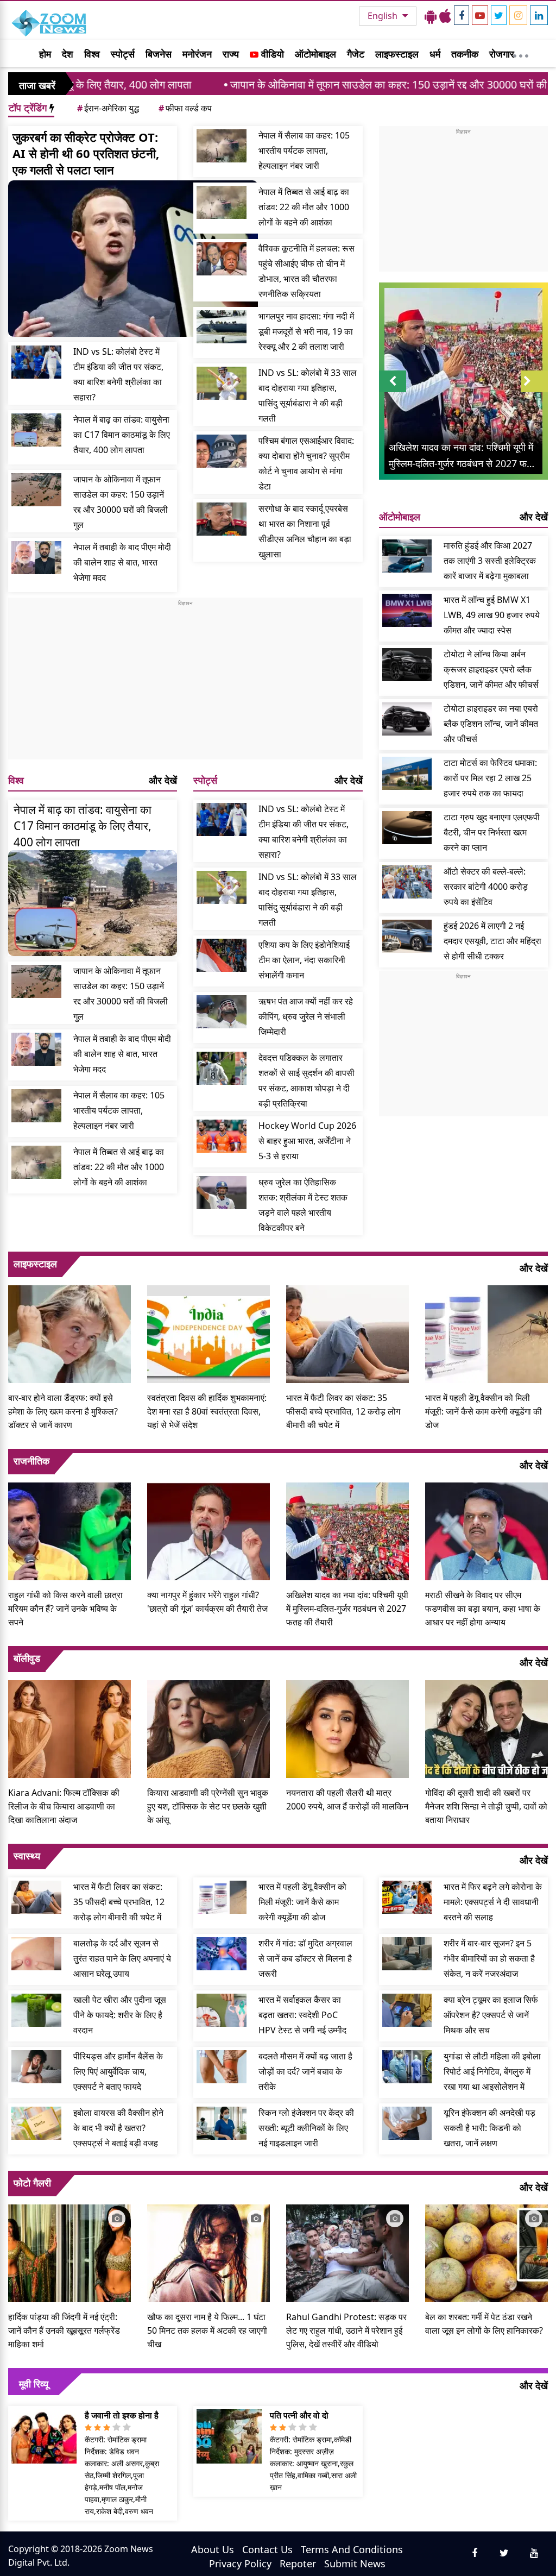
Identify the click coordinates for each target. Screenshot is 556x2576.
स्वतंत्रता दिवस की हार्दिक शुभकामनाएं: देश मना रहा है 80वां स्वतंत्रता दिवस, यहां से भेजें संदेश (207, 1411)
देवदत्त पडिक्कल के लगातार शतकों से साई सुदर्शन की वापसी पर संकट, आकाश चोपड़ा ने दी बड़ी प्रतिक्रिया (307, 1080)
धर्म (435, 54)
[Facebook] (462, 15)
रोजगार (502, 54)
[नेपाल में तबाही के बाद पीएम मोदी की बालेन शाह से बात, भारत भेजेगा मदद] (36, 558)
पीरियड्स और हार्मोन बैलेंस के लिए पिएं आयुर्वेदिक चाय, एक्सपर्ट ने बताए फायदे (118, 2071)
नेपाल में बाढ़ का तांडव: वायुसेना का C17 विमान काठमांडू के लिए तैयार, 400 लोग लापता (122, 435)
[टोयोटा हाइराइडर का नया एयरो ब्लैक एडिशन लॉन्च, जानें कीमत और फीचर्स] (407, 719)
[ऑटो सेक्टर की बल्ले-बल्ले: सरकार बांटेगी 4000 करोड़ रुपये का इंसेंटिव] (407, 882)
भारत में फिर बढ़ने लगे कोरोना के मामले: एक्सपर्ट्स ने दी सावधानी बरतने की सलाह (493, 1902)
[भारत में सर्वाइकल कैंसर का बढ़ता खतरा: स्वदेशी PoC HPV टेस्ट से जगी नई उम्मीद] (222, 2010)
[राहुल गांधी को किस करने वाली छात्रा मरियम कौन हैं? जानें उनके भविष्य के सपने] (69, 1530)
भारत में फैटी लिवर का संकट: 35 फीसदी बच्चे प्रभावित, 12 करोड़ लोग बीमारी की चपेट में (343, 1411)
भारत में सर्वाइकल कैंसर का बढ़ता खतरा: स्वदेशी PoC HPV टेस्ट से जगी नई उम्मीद (302, 2015)
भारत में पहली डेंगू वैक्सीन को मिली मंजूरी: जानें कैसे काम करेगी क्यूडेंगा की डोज (484, 1411)
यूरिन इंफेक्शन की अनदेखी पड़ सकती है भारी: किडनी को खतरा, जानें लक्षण (489, 2128)
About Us (213, 2549)
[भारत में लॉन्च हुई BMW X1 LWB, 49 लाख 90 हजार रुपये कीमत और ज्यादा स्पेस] (407, 610)
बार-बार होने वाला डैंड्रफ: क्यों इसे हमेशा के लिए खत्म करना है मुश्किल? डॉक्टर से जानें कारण (63, 1411)
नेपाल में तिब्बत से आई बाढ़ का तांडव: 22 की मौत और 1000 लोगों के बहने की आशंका (304, 207)
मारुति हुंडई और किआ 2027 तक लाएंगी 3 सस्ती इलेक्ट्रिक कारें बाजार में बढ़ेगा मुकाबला (490, 561)
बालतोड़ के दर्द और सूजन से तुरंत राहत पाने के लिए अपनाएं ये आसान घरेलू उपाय (122, 1958)
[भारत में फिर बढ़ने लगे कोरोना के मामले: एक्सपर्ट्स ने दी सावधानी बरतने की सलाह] (407, 1897)
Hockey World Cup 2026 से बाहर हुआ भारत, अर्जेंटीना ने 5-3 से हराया (307, 1141)
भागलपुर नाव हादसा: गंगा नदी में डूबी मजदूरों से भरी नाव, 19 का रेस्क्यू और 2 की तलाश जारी (306, 331)
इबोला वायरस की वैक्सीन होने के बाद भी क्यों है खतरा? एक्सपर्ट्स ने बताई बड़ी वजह (118, 2128)
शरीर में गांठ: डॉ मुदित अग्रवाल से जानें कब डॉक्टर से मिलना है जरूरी (305, 1958)
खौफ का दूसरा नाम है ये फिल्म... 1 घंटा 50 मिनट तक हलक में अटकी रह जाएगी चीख (207, 2330)
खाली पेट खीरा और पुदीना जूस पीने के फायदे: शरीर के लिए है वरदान (120, 2015)
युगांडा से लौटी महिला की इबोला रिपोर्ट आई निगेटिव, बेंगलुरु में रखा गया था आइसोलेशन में (492, 2071)
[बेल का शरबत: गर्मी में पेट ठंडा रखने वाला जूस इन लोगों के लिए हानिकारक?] (486, 2252)
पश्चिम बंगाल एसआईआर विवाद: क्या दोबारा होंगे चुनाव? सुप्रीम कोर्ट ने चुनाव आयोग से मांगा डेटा (306, 463)
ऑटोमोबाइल (315, 54)
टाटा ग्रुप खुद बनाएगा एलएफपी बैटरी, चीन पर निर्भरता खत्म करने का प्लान (492, 832)
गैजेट (356, 54)
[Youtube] (480, 15)
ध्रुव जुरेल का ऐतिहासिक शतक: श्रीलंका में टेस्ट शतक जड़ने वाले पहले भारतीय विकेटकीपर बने (303, 1205)
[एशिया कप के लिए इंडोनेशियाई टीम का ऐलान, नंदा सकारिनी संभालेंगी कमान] (222, 955)
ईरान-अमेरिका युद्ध (108, 108)
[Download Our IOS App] (445, 16)
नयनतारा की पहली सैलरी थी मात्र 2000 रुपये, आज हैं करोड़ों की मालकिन (347, 1799)
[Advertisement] (185, 683)
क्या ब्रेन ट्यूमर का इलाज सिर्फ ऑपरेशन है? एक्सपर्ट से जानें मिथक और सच (491, 2015)
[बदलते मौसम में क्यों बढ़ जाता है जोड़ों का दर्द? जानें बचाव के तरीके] (222, 2067)
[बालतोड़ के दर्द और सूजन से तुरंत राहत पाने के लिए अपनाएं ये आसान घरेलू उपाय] (36, 1954)
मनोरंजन (197, 54)
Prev (392, 392)
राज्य (231, 54)
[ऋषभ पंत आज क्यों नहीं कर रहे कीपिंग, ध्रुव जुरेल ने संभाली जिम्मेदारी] (222, 1012)
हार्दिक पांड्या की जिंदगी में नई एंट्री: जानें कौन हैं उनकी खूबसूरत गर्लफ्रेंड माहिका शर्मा (64, 2330)
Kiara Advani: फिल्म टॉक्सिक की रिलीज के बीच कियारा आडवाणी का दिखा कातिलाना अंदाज (64, 1806)
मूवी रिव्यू (34, 2384)
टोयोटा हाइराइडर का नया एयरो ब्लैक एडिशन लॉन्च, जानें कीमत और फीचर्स (491, 724)
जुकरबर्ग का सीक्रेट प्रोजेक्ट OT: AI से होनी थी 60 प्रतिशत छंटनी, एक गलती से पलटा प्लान (86, 153)
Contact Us (267, 2549)
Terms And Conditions (352, 2549)
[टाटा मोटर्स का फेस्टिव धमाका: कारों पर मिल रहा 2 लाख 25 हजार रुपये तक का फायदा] (407, 773)
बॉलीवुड (27, 1658)
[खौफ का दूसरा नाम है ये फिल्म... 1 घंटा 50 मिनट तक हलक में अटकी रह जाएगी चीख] (208, 2252)
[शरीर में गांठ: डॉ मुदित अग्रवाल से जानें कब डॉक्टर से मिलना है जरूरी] (222, 1954)
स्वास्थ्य (27, 1856)
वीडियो (271, 54)
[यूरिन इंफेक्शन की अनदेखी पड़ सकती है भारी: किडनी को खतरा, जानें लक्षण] (407, 2123)
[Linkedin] (539, 15)
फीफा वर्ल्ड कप (185, 108)
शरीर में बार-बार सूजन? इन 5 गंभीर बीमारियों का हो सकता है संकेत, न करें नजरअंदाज (489, 1958)
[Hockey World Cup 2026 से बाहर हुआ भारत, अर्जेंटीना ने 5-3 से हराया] (222, 1136)
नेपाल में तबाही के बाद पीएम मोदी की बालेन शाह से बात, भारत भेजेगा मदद (122, 562)
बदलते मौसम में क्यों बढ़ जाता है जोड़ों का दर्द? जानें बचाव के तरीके (305, 2071)
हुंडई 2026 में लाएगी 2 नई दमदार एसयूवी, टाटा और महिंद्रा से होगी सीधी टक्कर (492, 941)
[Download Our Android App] (431, 16)
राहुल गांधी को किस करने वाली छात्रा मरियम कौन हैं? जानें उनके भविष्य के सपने (65, 1609)
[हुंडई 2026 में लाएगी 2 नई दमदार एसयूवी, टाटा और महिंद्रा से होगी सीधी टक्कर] (407, 936)
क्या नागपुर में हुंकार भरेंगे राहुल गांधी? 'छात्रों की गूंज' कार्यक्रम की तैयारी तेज (207, 1602)
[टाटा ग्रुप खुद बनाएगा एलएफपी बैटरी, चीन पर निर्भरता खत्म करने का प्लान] (407, 828)
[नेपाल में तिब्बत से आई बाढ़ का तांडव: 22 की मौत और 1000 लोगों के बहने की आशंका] (222, 202)
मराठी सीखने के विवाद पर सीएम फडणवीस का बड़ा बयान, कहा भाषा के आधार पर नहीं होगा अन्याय (483, 1609)
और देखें (163, 780)
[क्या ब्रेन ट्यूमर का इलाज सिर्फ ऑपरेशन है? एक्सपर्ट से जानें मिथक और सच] (407, 2010)
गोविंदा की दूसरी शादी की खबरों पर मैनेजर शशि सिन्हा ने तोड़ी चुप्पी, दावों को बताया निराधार (486, 1806)
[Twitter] (499, 15)
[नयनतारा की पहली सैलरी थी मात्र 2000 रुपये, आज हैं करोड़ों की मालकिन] (347, 1727)
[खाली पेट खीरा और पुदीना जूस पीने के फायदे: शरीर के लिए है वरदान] (36, 2010)
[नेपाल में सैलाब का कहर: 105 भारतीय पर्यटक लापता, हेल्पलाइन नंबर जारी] (222, 146)
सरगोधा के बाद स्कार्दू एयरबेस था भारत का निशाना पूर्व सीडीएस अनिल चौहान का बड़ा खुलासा (305, 531)
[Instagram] (518, 15)
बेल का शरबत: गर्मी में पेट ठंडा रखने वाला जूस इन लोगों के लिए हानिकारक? (484, 2324)
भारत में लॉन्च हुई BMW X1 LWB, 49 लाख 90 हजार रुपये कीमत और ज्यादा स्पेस (492, 615)
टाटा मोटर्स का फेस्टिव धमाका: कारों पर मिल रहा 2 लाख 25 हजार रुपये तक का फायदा (490, 778)
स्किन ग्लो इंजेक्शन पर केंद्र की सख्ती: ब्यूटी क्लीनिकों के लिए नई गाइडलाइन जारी (306, 2128)
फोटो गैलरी (32, 2183)
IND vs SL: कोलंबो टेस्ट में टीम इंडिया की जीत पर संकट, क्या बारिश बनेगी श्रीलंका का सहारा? (118, 374)
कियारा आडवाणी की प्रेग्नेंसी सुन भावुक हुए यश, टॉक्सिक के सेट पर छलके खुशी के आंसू (208, 1806)
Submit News (355, 2564)
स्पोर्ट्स (123, 54)
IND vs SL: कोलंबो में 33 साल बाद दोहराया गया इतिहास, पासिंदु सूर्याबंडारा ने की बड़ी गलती (308, 395)
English (384, 16)
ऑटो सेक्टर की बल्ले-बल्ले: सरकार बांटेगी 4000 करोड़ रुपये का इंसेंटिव (486, 887)
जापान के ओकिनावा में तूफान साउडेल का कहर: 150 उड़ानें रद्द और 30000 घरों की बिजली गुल (318, 84)
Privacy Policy (240, 2564)
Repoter (298, 2564)
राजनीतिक (31, 1461)
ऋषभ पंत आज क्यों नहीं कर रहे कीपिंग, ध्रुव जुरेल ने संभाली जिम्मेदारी (306, 1016)
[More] (521, 53)
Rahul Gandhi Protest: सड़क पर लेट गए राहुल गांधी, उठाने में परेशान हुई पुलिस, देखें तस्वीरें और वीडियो (346, 2330)
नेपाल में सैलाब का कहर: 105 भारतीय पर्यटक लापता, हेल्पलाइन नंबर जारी (304, 150)
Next (534, 392)
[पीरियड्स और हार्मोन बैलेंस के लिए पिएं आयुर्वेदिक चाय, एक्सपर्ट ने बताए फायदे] (36, 2067)
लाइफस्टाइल (397, 54)
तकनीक (465, 54)
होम (45, 54)
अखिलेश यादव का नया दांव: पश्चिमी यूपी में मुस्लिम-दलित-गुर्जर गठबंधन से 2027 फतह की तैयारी (347, 1609)
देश (68, 54)
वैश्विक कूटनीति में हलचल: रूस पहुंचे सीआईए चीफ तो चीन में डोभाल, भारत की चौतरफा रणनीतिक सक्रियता (307, 271)
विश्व (92, 54)
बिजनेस (159, 54)
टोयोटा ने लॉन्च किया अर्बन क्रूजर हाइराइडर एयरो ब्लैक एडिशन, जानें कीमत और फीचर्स (491, 669)
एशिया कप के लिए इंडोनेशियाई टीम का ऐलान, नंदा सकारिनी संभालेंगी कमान (304, 960)
